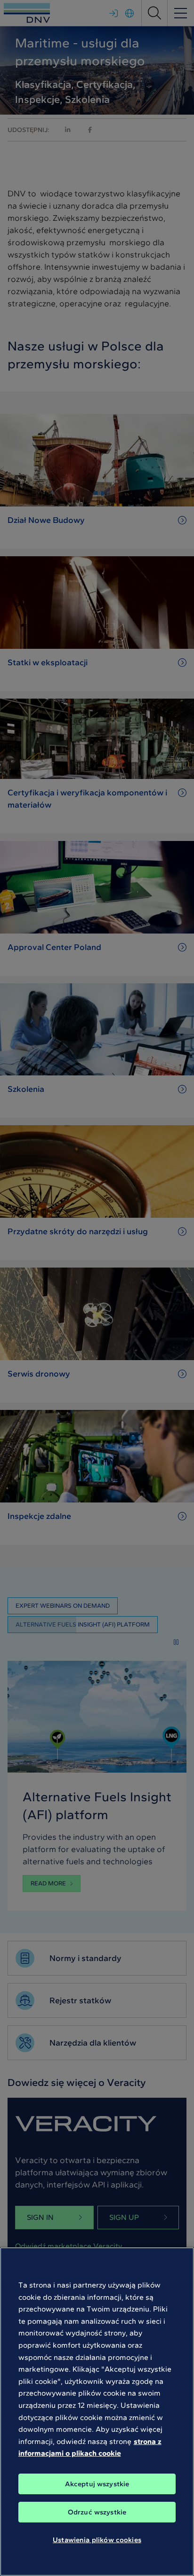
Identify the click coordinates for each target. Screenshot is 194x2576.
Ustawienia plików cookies (97, 2540)
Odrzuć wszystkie (97, 2512)
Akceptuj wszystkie (97, 2484)
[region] (97, 2412)
